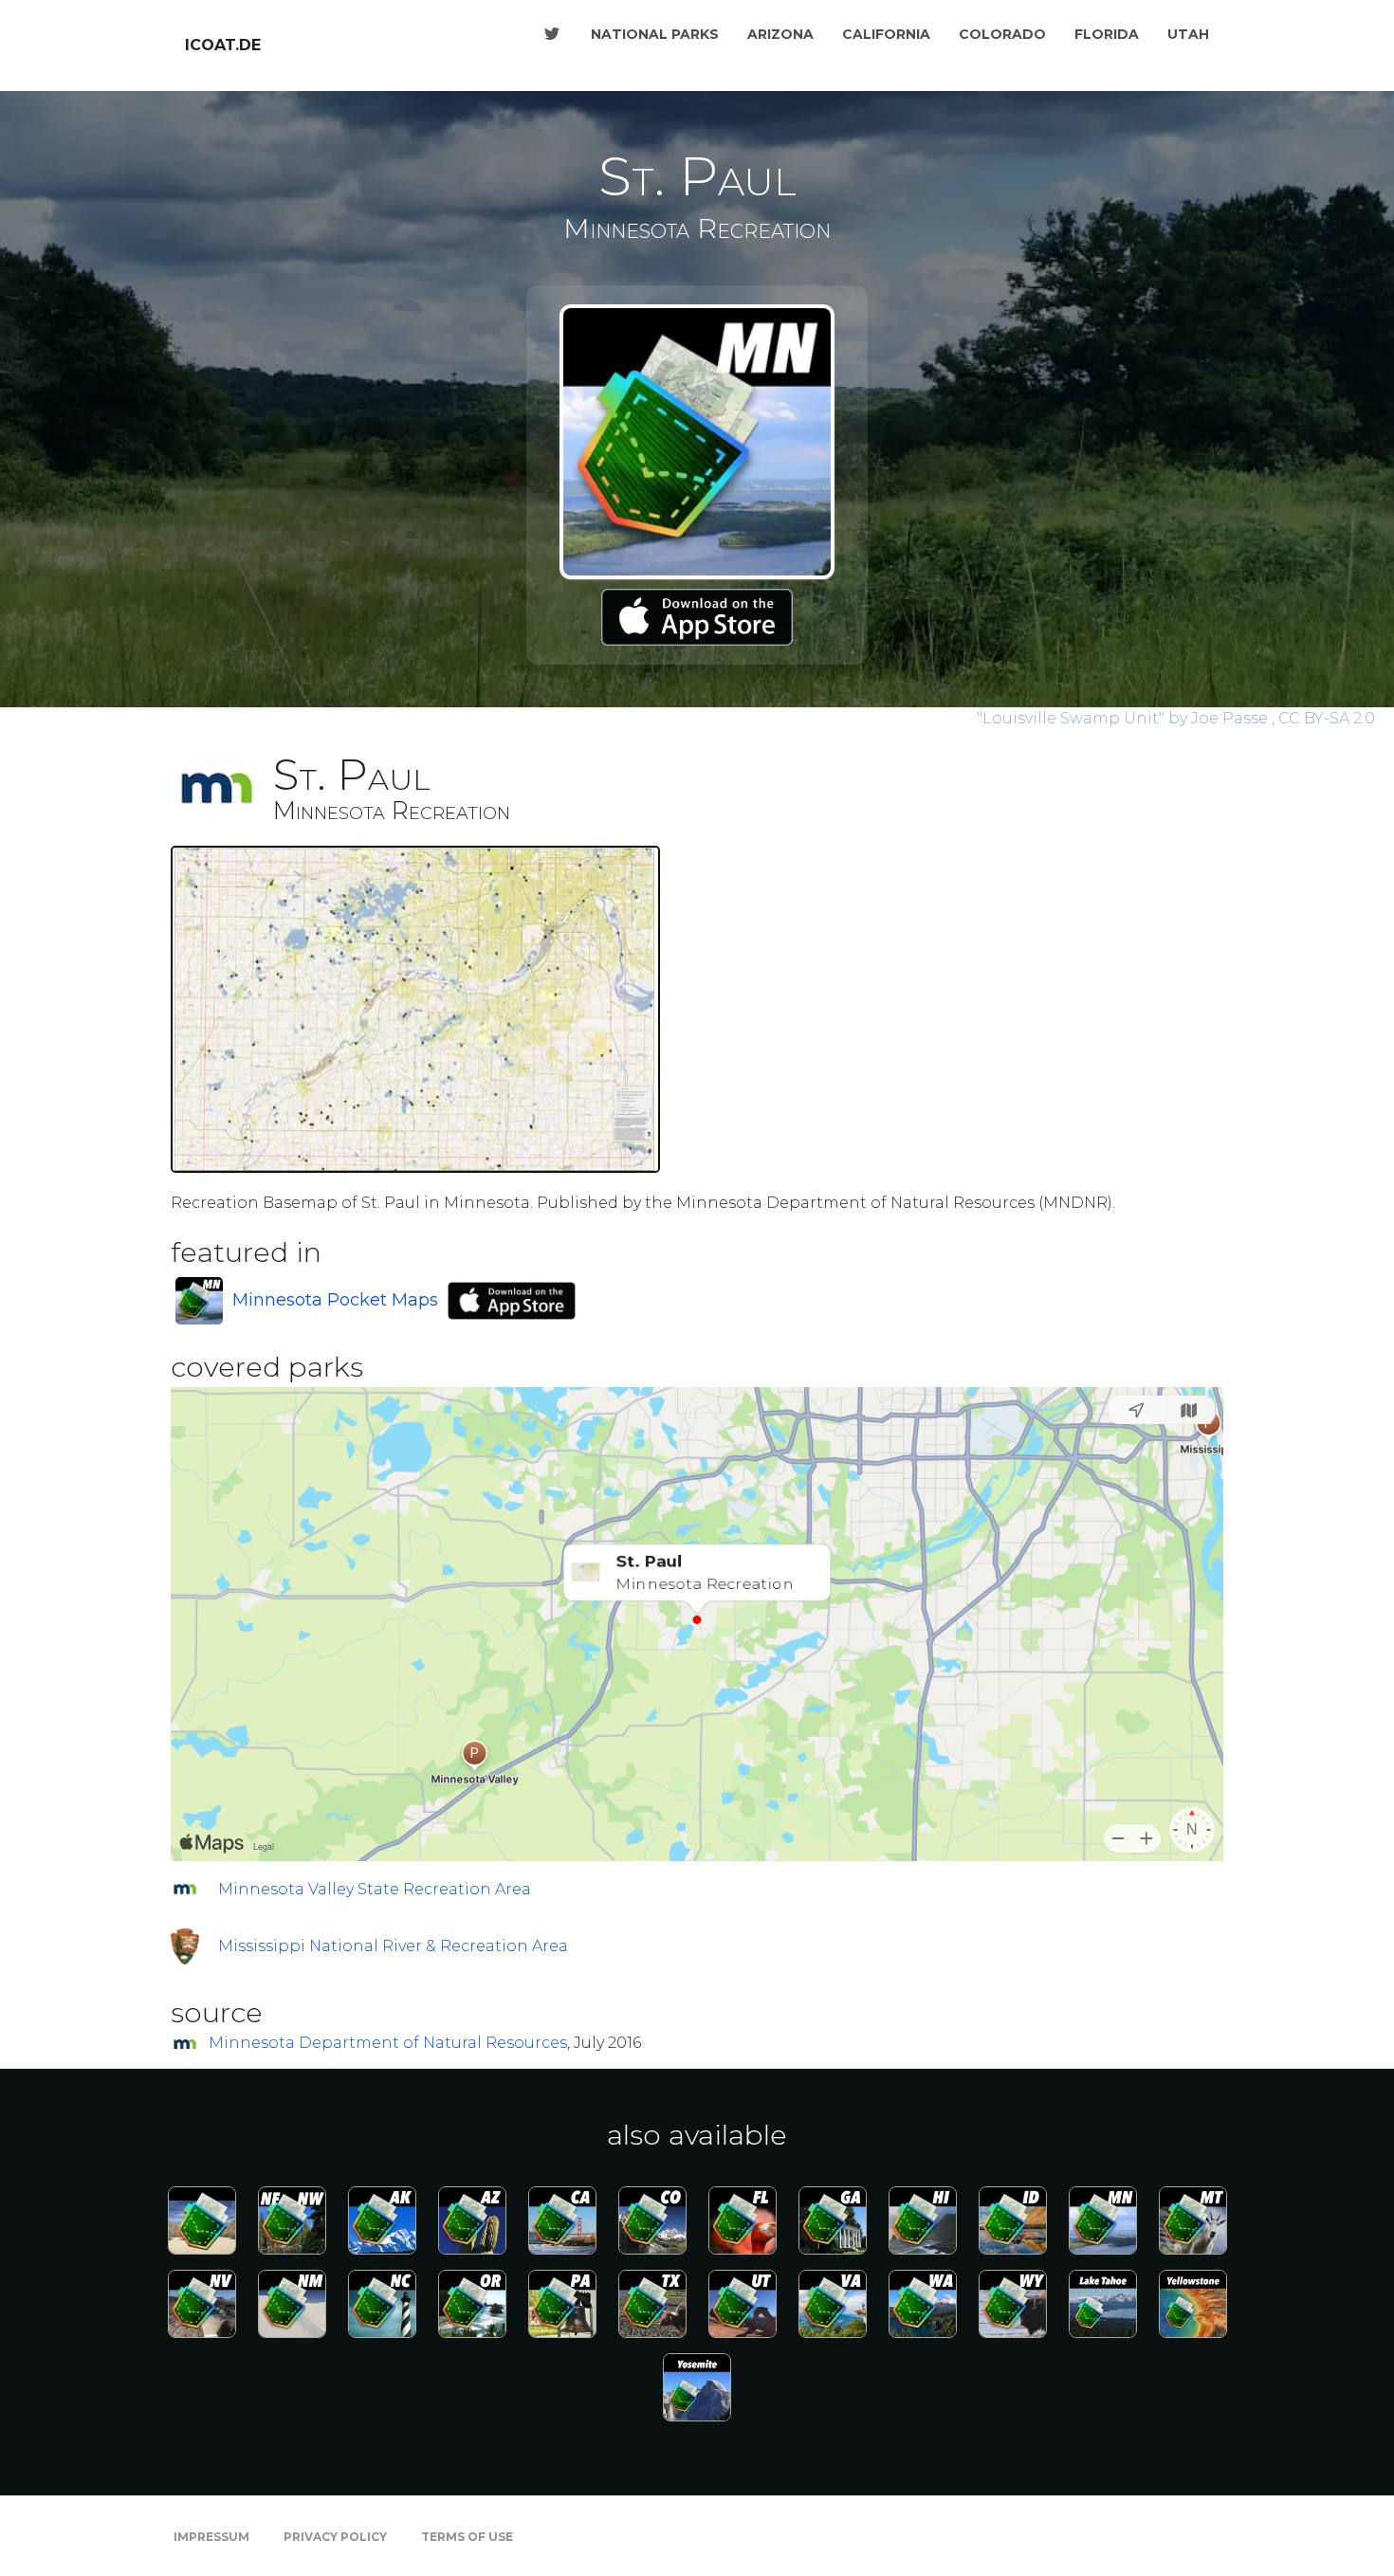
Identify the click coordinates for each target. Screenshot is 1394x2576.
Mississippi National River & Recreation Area (393, 1946)
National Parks (655, 34)
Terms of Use (467, 2537)
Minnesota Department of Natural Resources (388, 2043)
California (886, 34)
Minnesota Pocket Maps (335, 1300)
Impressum (211, 2537)
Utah (1188, 34)
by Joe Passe (1124, 718)
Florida (1107, 34)
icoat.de (223, 45)
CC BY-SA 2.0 (1327, 718)
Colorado (1002, 34)
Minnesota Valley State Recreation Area (375, 1889)
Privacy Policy (335, 2537)
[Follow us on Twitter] (552, 34)
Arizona (780, 34)
